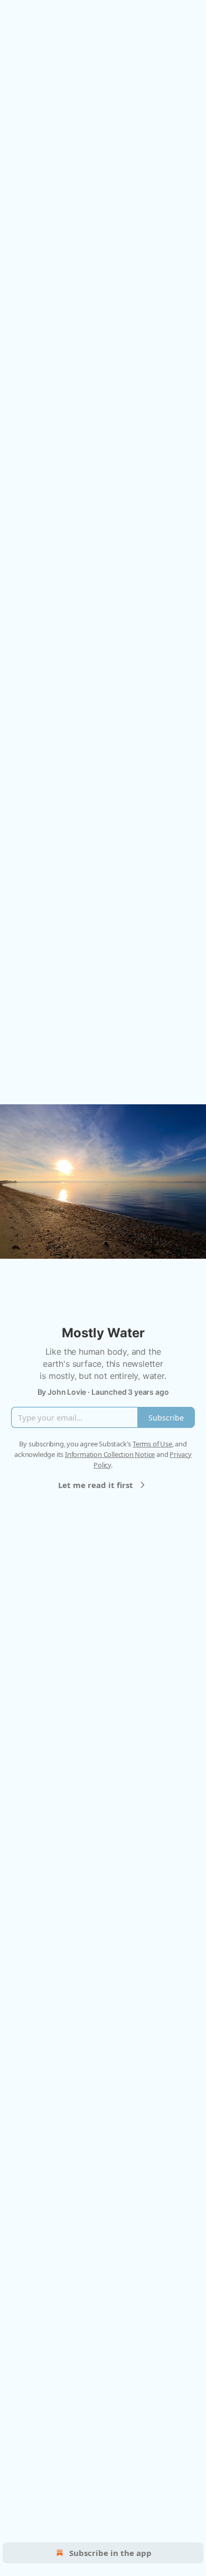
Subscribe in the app (110, 2553)
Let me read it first (96, 1485)
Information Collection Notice (110, 1454)
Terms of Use (152, 1444)
